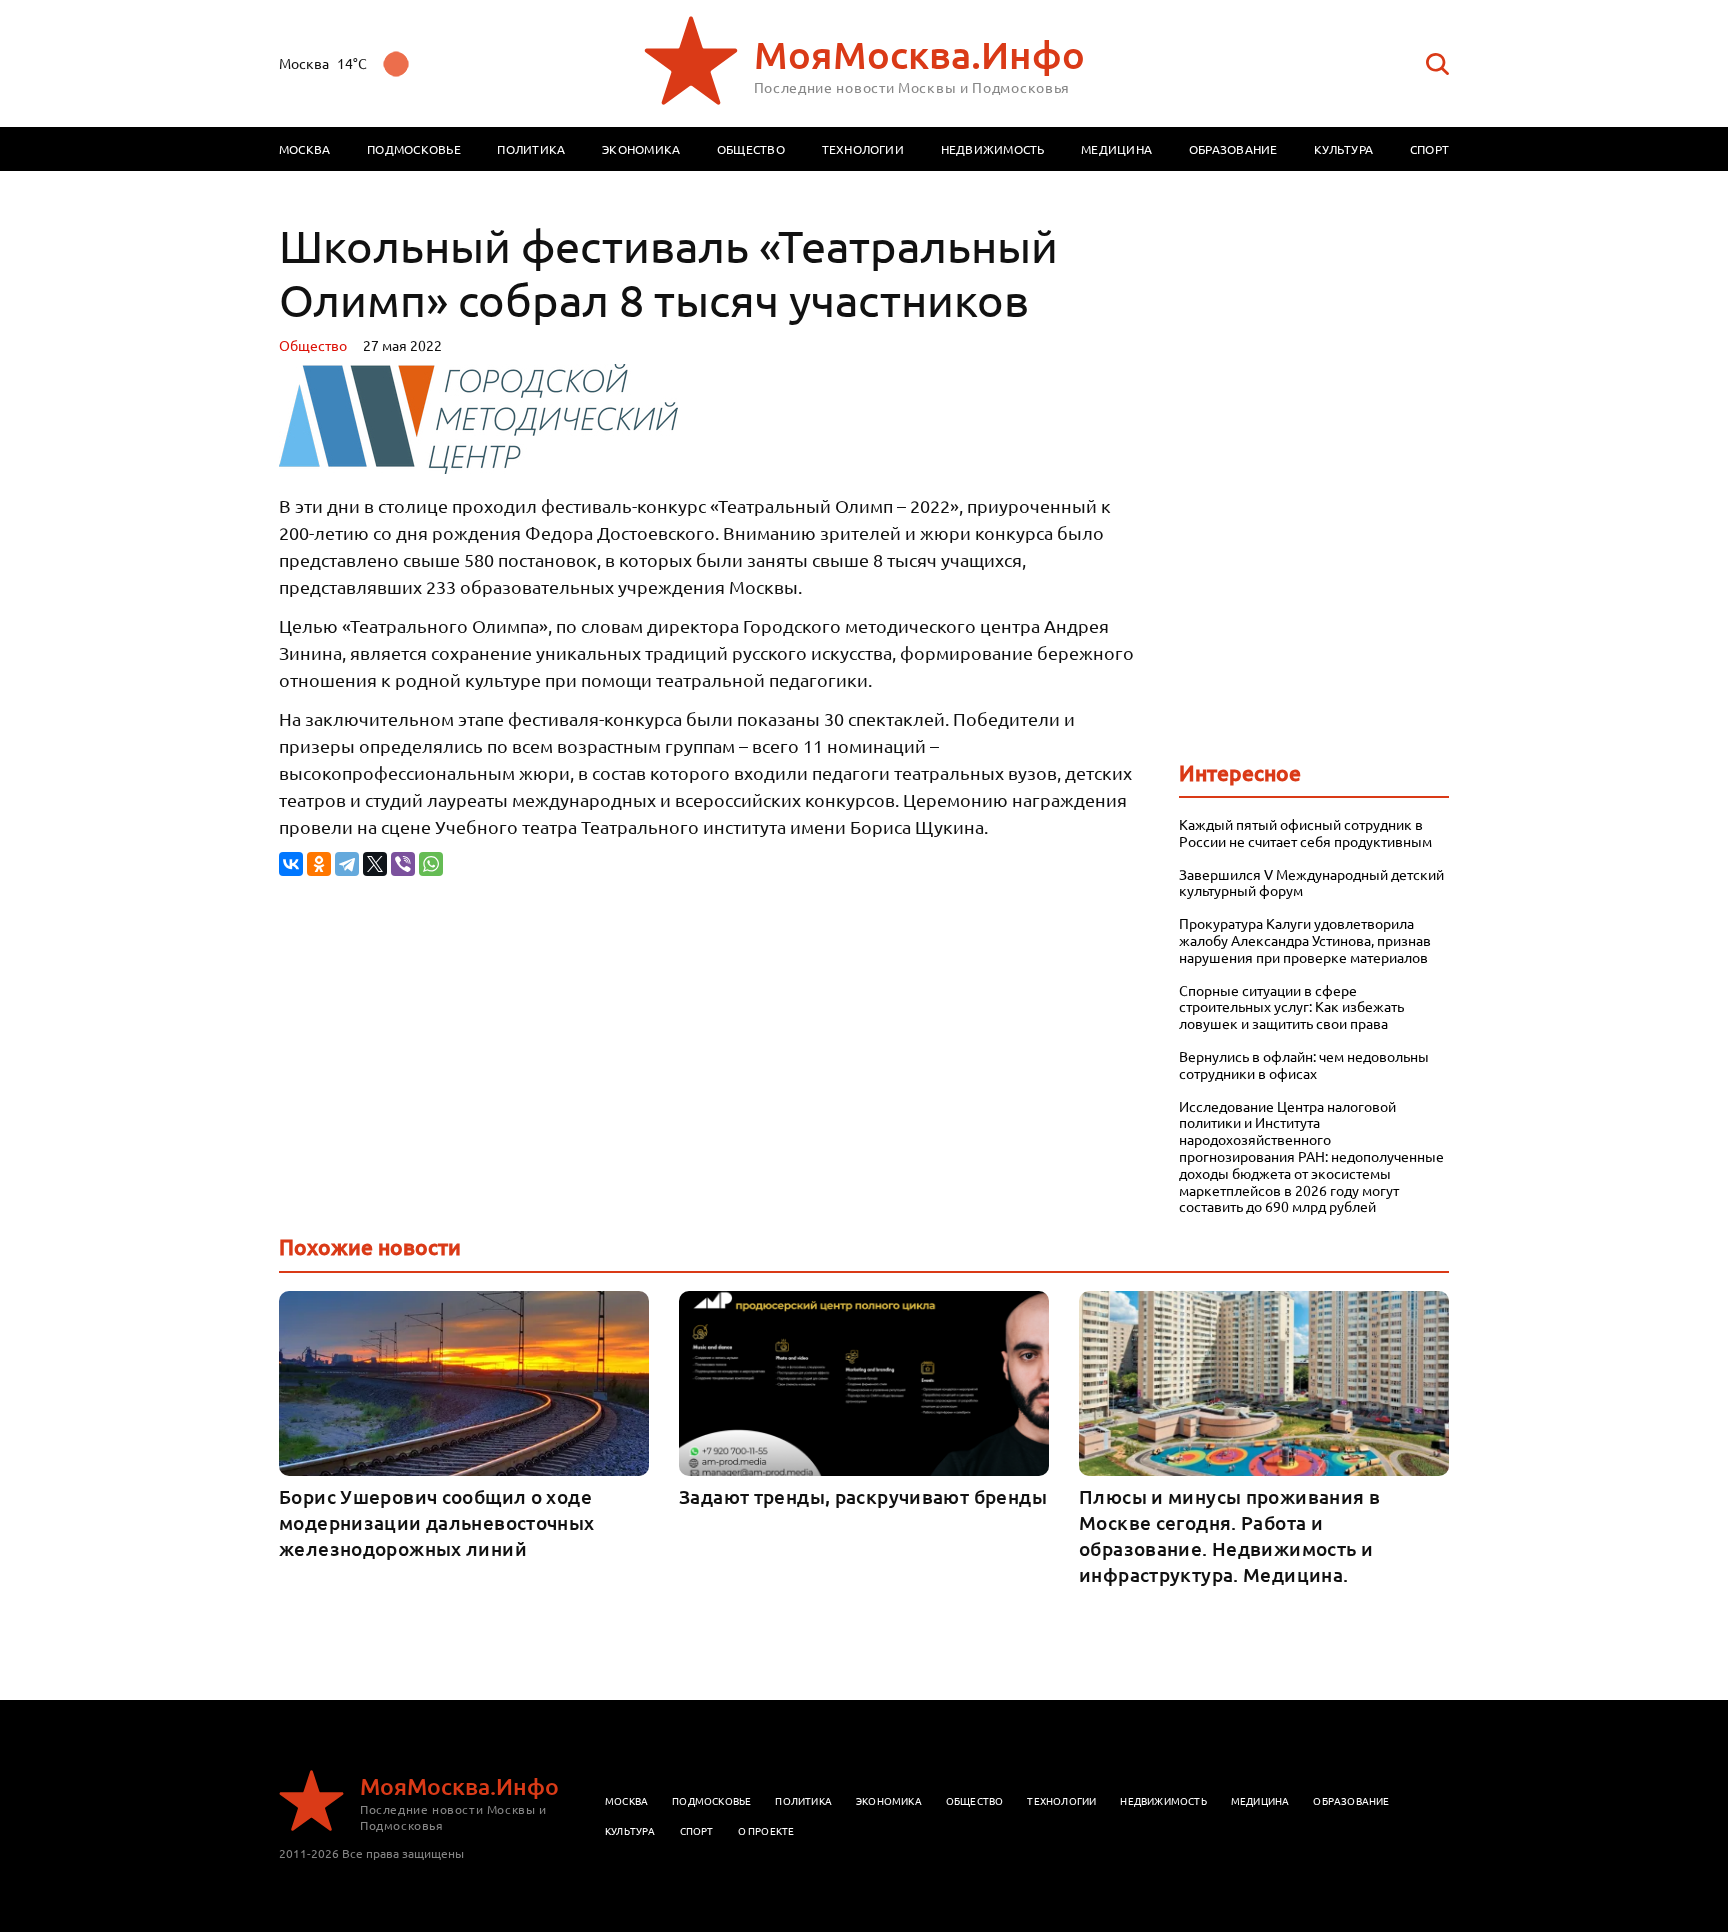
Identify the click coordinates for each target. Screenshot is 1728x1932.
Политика (531, 149)
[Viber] (403, 864)
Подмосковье (414, 149)
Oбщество (313, 345)
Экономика (641, 149)
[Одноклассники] (319, 864)
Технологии (863, 149)
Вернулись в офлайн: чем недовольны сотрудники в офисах (1304, 1065)
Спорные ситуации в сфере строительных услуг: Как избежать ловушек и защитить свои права (1291, 1007)
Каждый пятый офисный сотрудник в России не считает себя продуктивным (1305, 833)
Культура (1343, 149)
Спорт (1429, 149)
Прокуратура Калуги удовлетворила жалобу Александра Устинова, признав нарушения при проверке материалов (1305, 940)
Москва (304, 149)
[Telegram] (347, 864)
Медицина (1116, 149)
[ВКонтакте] (291, 864)
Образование (1233, 149)
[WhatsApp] (431, 864)
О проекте (766, 1830)
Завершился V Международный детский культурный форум (1311, 883)
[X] (375, 864)
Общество (751, 149)
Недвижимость (993, 149)
